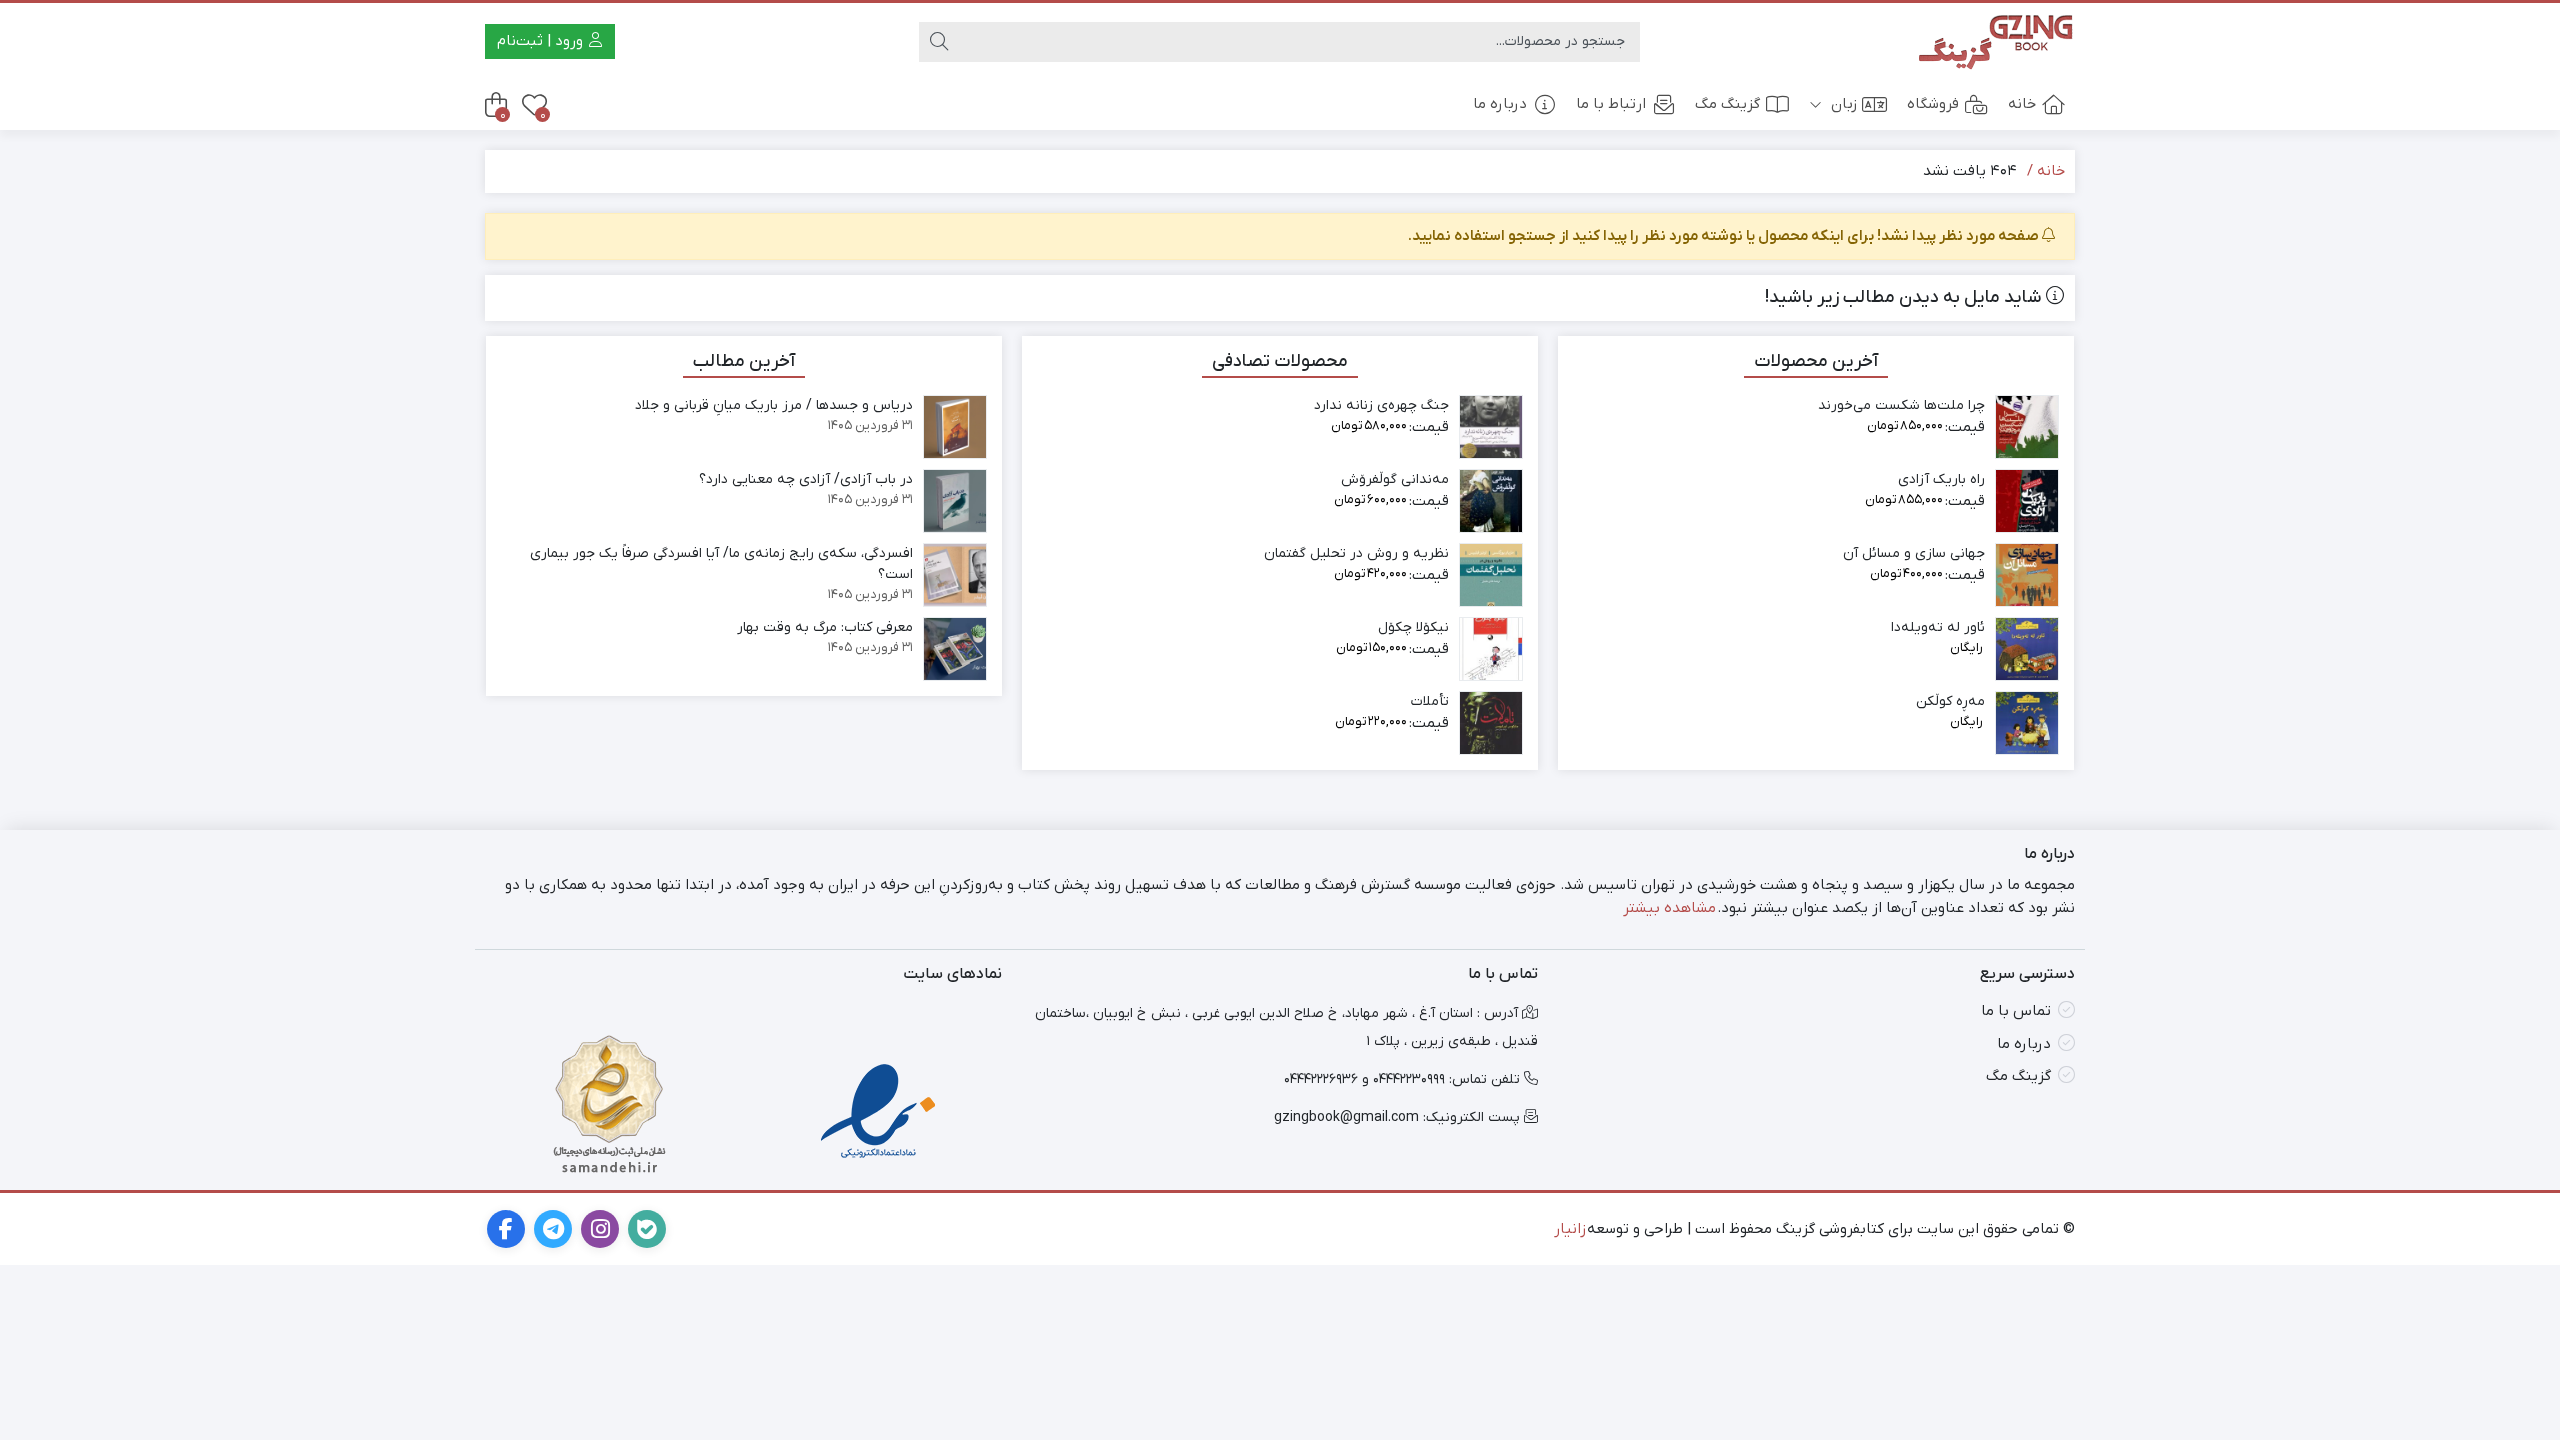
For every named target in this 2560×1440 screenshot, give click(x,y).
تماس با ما (2016, 1011)
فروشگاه (1933, 104)
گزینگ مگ (1727, 104)
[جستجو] (939, 42)
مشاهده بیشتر (1669, 908)
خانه (2022, 104)
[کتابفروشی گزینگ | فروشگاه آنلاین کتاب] (1995, 41)
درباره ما (1500, 104)
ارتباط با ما (1611, 104)
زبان (1842, 104)
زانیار (1570, 1229)
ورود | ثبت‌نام (542, 41)
